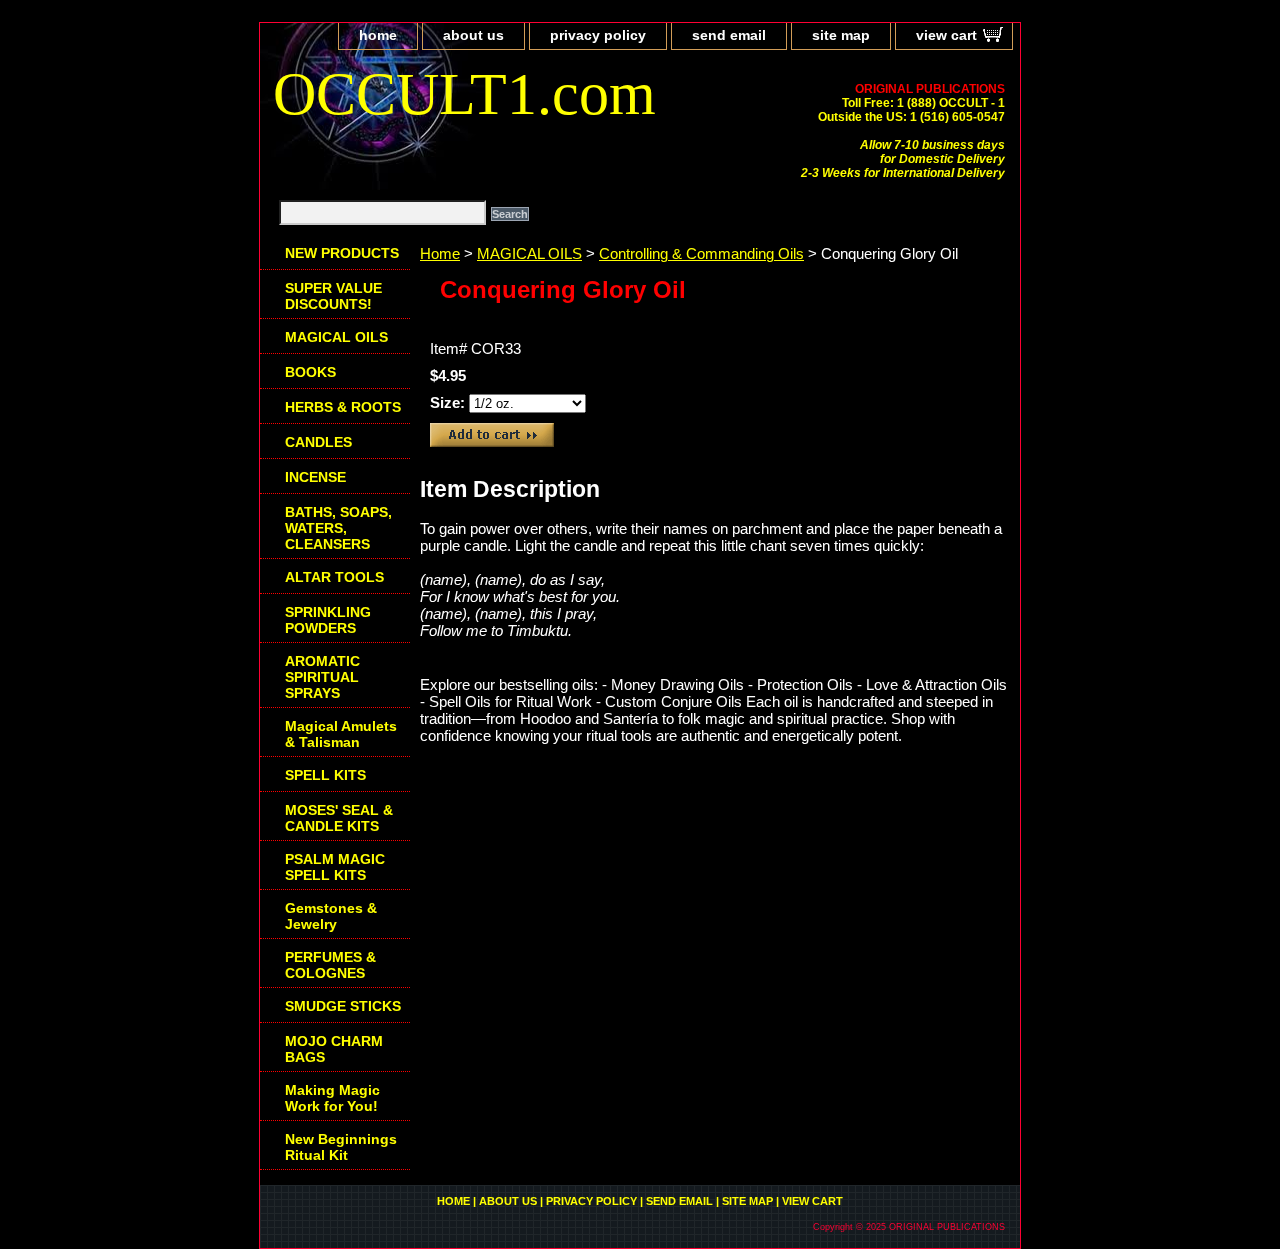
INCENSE (315, 477)
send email (729, 35)
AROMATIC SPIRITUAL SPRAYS (322, 677)
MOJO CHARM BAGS (334, 1049)
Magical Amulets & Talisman (341, 734)
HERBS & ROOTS (343, 407)
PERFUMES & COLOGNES (330, 965)
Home (440, 253)
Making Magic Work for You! (332, 1098)
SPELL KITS (325, 775)
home (378, 35)
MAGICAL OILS (529, 253)
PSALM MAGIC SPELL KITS (335, 867)
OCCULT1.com (464, 94)
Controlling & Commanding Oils (701, 253)
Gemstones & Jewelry (331, 916)
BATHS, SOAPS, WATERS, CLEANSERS (338, 528)
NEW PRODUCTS (342, 253)
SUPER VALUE (333, 296)
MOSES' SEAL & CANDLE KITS (339, 818)
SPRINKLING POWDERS (328, 620)
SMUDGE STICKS (343, 1006)
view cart (946, 35)
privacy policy (598, 35)
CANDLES (318, 442)
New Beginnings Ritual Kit (341, 1147)
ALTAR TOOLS (334, 577)
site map (841, 35)
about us (473, 35)
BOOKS (310, 372)
